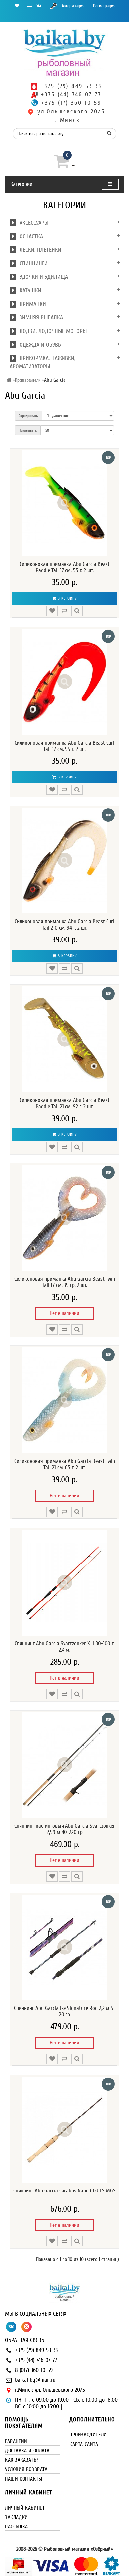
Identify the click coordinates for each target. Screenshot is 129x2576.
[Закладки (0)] (17, 6)
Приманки (31, 304)
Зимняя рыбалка (40, 318)
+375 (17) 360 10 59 (71, 103)
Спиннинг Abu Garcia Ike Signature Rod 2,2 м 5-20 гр (65, 2012)
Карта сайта (84, 2444)
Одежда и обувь (39, 345)
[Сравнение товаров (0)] (29, 6)
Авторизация (73, 6)
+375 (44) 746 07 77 (71, 95)
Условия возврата (26, 2469)
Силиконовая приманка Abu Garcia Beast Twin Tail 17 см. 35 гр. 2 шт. (65, 1282)
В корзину (67, 598)
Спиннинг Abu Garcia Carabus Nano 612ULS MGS (64, 2191)
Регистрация (104, 6)
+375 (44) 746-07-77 (36, 2360)
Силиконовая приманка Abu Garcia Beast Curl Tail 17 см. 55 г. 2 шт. (64, 746)
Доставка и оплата (27, 2451)
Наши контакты (24, 2479)
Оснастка (30, 236)
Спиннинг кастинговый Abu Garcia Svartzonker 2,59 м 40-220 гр (65, 1829)
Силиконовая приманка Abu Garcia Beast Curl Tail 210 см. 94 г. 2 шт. (64, 925)
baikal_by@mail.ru (35, 2380)
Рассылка (17, 2527)
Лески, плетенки (39, 250)
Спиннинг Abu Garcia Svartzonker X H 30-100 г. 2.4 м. (64, 1647)
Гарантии (16, 2441)
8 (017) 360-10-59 (34, 2370)
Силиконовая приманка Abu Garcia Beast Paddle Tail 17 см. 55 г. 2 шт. (65, 567)
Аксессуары (32, 223)
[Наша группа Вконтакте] (39, 6)
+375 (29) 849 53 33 (71, 86)
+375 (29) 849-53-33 (36, 2350)
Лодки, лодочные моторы (51, 331)
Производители (28, 380)
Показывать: (28, 430)
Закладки (17, 2517)
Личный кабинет (25, 2508)
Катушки (29, 291)
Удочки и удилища (42, 277)
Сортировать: (28, 416)
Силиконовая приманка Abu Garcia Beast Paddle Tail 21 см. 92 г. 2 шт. (65, 1104)
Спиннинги (32, 263)
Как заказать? (22, 2460)
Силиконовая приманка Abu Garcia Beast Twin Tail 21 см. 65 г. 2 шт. (65, 1465)
